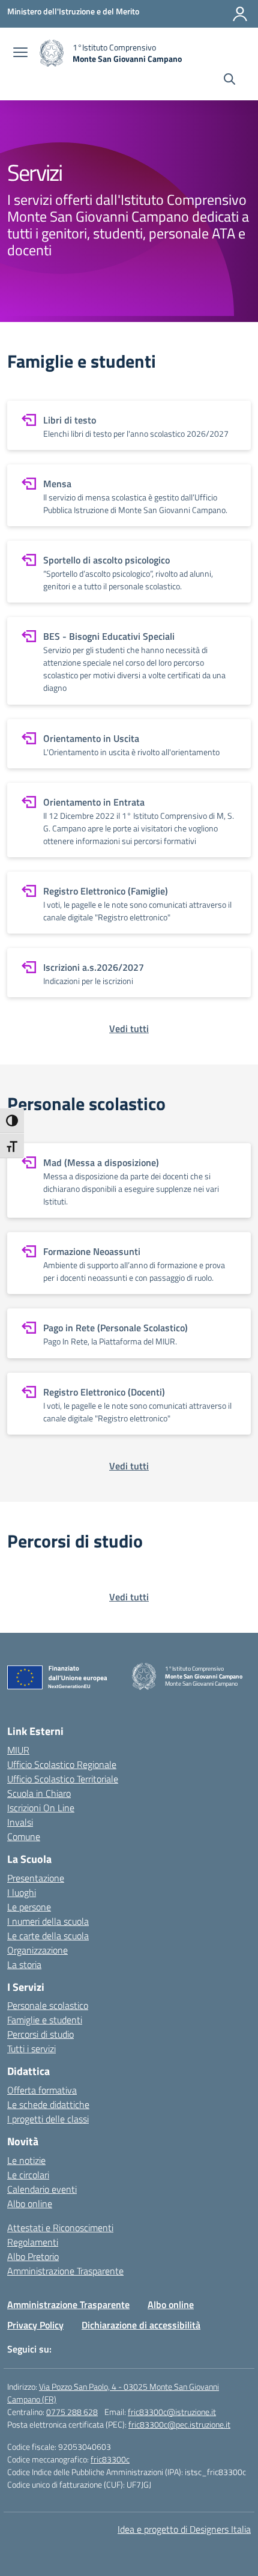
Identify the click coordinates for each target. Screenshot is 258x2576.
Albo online (30, 2204)
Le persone (29, 1907)
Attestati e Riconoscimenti (60, 2228)
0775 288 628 (72, 2412)
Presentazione (36, 1878)
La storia (24, 1964)
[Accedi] (240, 14)
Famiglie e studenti (45, 2020)
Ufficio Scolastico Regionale (62, 1764)
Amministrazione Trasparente (65, 2271)
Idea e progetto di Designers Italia (184, 2529)
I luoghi (22, 1892)
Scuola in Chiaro (39, 1793)
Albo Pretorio (33, 2256)
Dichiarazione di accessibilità (141, 2325)
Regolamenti (33, 2242)
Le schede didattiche (48, 2104)
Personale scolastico (48, 2005)
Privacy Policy (35, 2325)
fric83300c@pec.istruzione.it (179, 2424)
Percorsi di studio (40, 2034)
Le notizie (26, 2160)
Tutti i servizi (31, 2049)
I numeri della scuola (48, 1921)
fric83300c (110, 2459)
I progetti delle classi (48, 2119)
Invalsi (20, 1822)
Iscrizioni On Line (41, 1808)
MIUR (18, 1750)
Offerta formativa (42, 2090)
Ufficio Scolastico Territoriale (63, 1779)
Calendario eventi (42, 2189)
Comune (24, 1836)
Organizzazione (37, 1950)
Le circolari (28, 2175)
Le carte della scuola (48, 1936)
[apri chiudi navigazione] (20, 53)
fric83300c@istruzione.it (172, 2412)
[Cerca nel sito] (229, 80)
